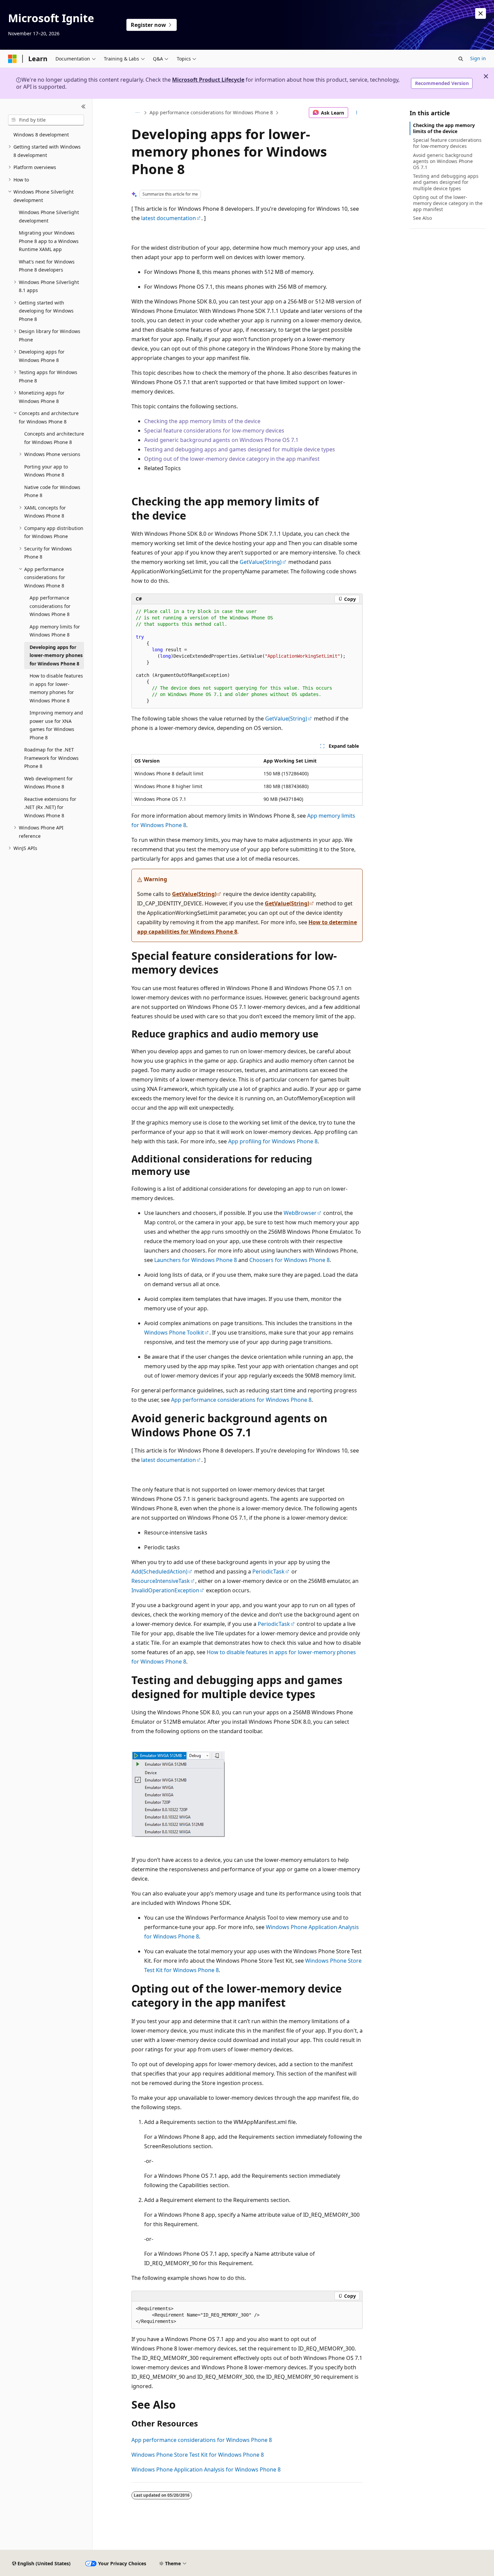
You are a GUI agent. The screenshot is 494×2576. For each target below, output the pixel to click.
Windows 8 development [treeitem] (41, 135)
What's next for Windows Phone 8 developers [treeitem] (47, 266)
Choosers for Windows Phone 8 (290, 1260)
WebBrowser (300, 1213)
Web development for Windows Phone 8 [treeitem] (49, 783)
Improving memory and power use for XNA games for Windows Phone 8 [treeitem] (56, 725)
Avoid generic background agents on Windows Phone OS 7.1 (222, 440)
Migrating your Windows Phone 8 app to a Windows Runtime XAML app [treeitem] (49, 241)
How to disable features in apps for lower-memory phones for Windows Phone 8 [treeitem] (56, 688)
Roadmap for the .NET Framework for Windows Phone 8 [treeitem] (51, 758)
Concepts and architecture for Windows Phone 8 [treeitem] (54, 438)
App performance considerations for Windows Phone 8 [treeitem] (50, 606)
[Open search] (461, 59)
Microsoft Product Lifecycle (208, 80)
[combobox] (46, 120)
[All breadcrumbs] (137, 113)
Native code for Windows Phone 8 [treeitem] (52, 491)
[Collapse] (84, 107)
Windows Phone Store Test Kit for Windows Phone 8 (198, 2455)
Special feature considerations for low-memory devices (214, 431)
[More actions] (357, 113)
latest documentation (169, 218)
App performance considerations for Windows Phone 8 (211, 112)
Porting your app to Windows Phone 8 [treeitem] (46, 471)
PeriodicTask (269, 1571)
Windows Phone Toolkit (174, 1333)
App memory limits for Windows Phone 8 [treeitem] (55, 631)
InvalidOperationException (165, 1590)
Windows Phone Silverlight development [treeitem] (49, 216)
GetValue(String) (261, 562)
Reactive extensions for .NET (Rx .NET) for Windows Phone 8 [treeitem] (50, 807)
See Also (422, 218)
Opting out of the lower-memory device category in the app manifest (232, 459)
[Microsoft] (12, 59)
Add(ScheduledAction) (159, 1571)
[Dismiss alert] (481, 13)
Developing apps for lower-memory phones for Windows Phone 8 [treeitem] (56, 655)
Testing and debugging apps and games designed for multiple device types (240, 449)
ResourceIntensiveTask (161, 1581)
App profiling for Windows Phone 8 (273, 1141)
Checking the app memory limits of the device (202, 421)
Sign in (478, 58)
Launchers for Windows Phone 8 (196, 1260)
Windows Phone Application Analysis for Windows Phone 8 (206, 2469)
